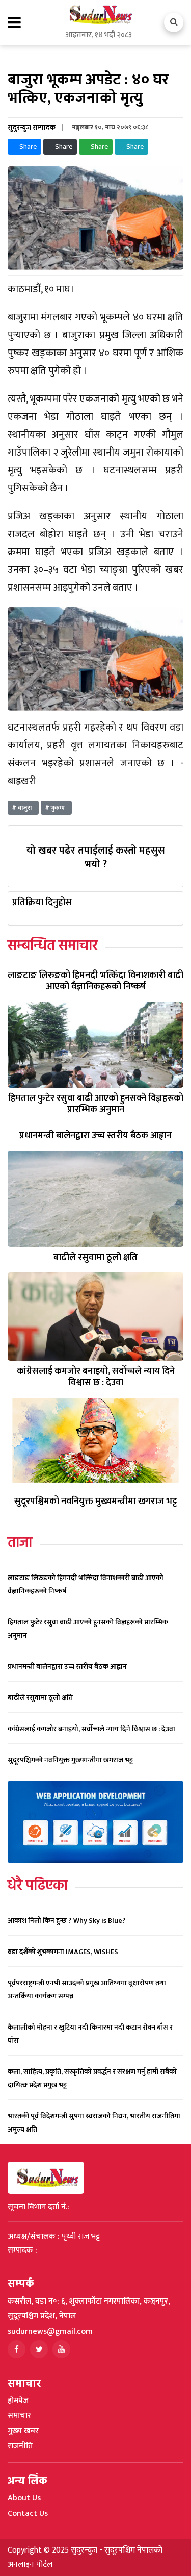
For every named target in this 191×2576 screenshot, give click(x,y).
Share (27, 147)
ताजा (20, 1543)
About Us (24, 2498)
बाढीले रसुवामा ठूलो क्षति (40, 1698)
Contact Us (28, 2514)
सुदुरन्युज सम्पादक (32, 127)
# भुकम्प (56, 808)
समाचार (19, 2416)
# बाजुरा (23, 808)
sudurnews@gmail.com (50, 2331)
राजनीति (20, 2446)
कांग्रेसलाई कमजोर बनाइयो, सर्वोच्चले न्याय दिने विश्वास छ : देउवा (91, 1729)
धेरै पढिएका (38, 1886)
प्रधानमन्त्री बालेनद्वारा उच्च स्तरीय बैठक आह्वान (67, 1667)
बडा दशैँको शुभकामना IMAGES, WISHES (63, 1952)
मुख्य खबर (23, 2431)
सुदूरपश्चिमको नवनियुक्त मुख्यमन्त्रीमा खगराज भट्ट (70, 1760)
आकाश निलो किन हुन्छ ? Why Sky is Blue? (67, 1921)
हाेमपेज (18, 2401)
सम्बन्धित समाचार (53, 946)
